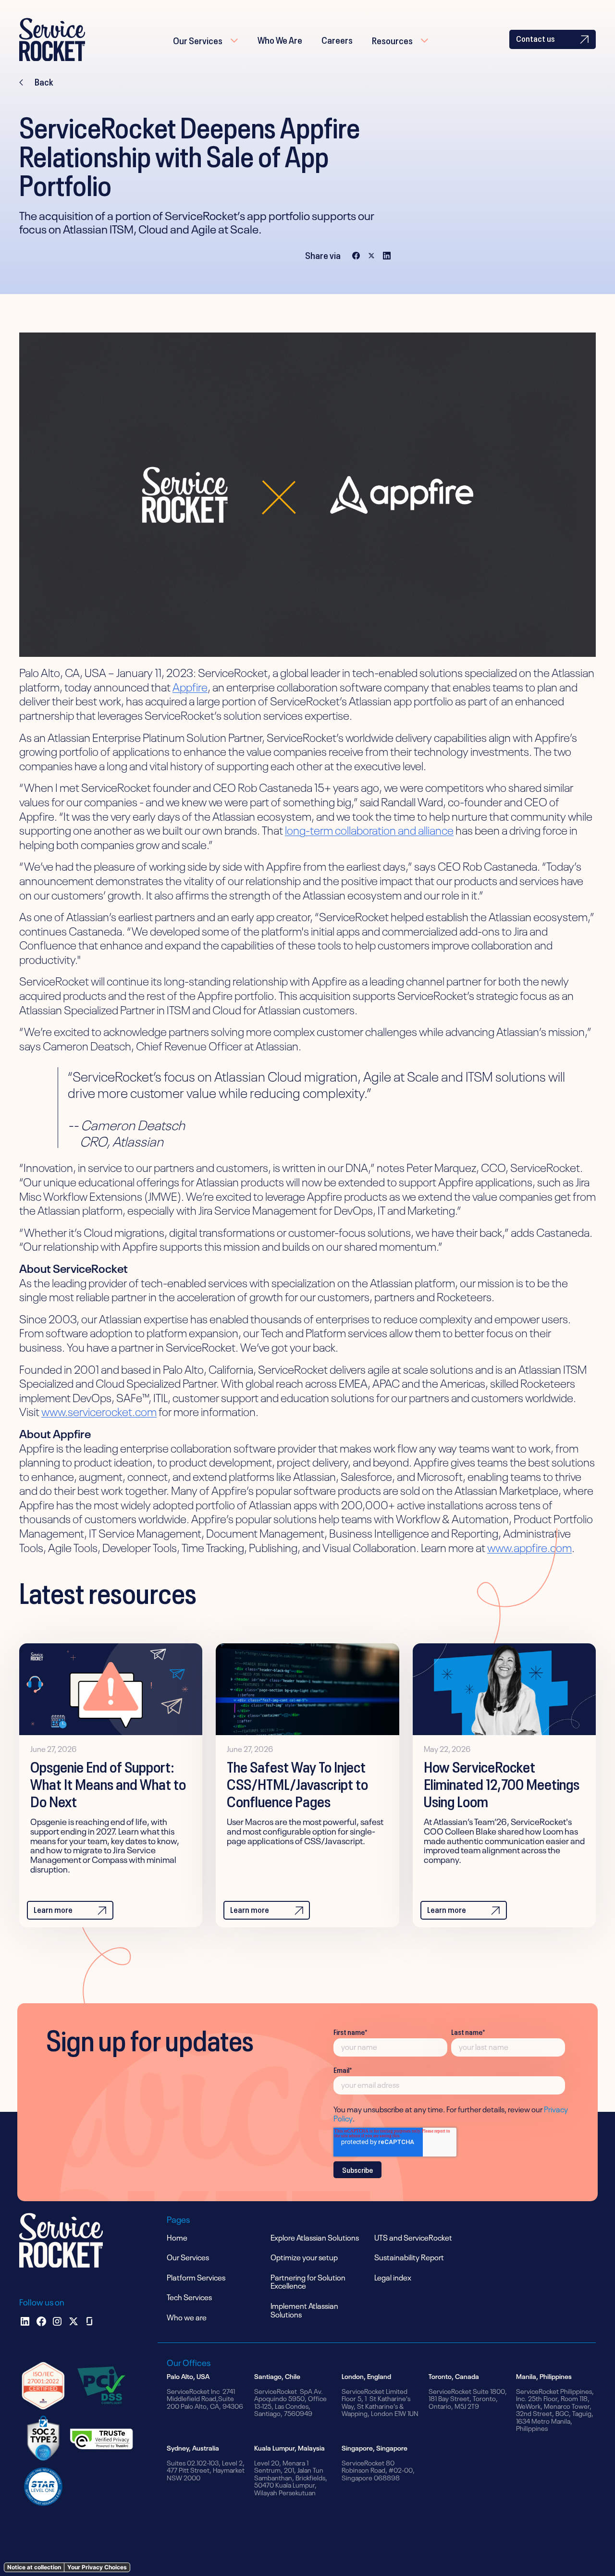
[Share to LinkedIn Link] (387, 255)
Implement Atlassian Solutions (304, 2309)
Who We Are (280, 39)
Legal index (393, 2277)
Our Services (198, 39)
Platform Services (196, 2277)
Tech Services (189, 2296)
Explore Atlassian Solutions (315, 2237)
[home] (52, 39)
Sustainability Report (409, 2256)
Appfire (190, 686)
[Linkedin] (25, 2321)
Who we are (187, 2317)
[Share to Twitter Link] (371, 255)
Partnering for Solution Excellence (308, 2281)
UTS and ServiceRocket (413, 2237)
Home (177, 2237)
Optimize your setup (304, 2256)
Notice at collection (34, 2567)
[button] (206, 39)
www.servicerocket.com (99, 1411)
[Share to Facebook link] (356, 255)
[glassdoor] (89, 2321)
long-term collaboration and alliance (369, 829)
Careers (337, 39)
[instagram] (57, 2321)
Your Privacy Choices (97, 2567)
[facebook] (41, 2321)
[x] (74, 2321)
